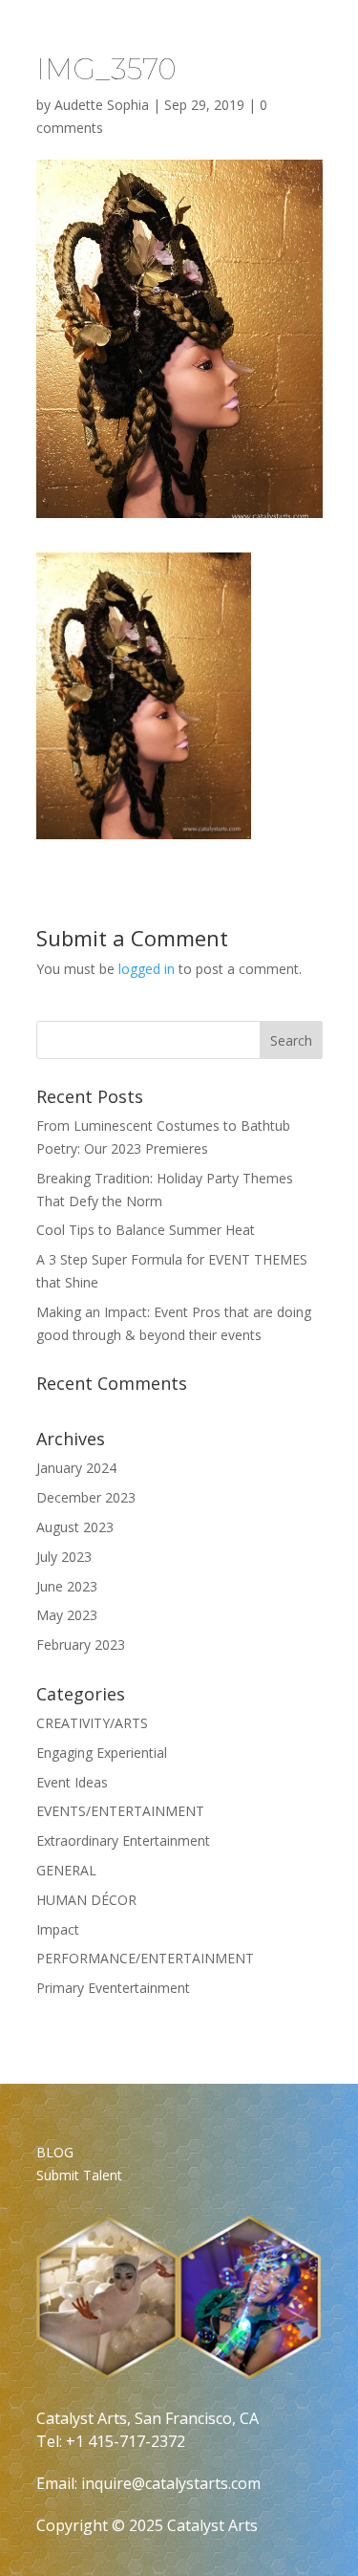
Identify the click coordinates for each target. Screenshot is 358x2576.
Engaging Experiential (102, 1753)
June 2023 (67, 1586)
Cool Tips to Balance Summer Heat (146, 1230)
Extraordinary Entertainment (123, 1840)
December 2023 (86, 1497)
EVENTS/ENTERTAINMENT (120, 1811)
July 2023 (64, 1557)
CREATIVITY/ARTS (92, 1723)
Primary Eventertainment (113, 1988)
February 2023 (81, 1645)
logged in (147, 969)
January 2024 (76, 1468)
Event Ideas (72, 1782)
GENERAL (66, 1870)
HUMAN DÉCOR (86, 1900)
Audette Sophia (102, 105)
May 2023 (67, 1615)
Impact (58, 1929)
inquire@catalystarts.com (171, 2483)
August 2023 (75, 1527)
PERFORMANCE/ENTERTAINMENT (145, 1958)
